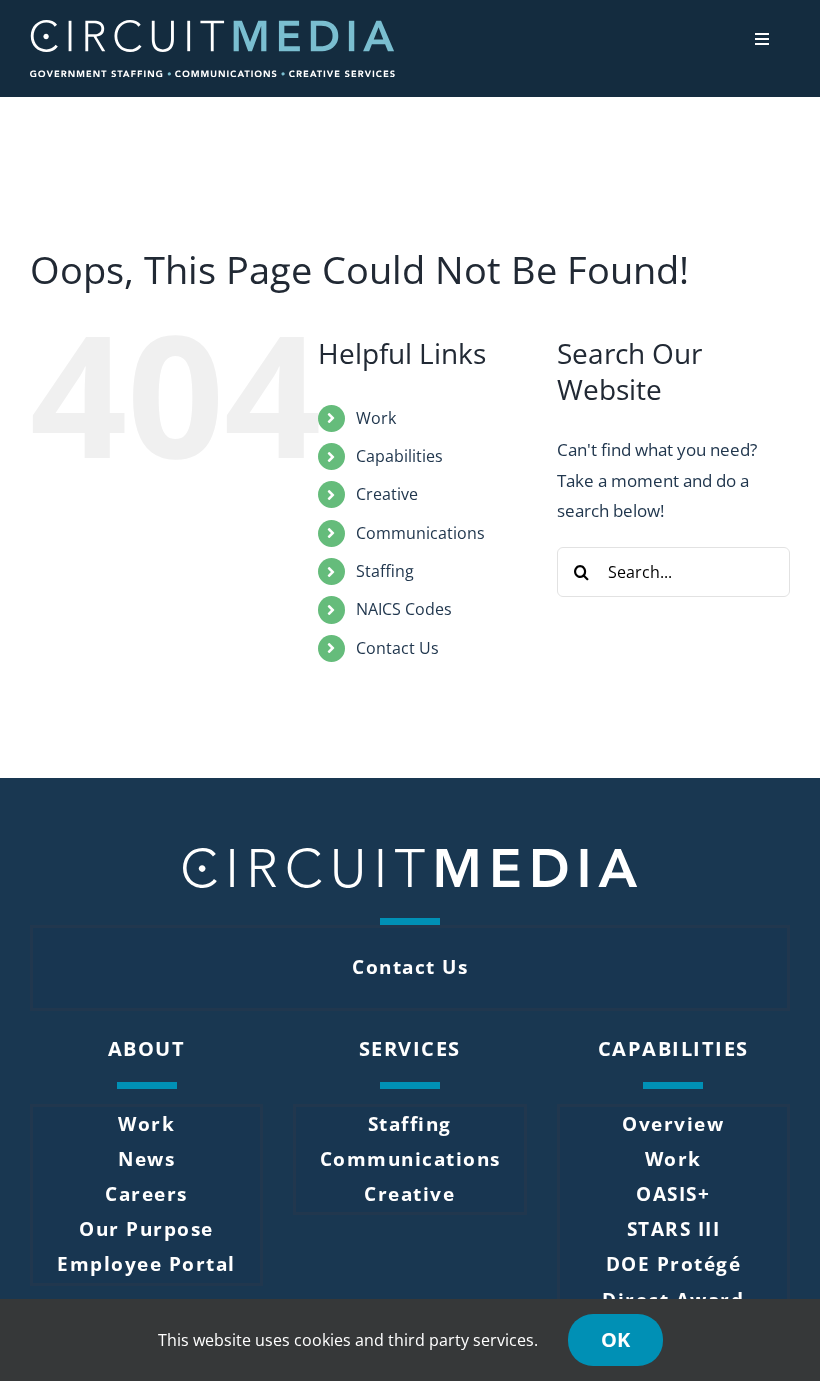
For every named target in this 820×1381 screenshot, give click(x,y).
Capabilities (399, 456)
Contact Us (397, 648)
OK (615, 1339)
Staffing (385, 571)
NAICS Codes (404, 609)
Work (376, 418)
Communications (420, 533)
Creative (387, 494)
